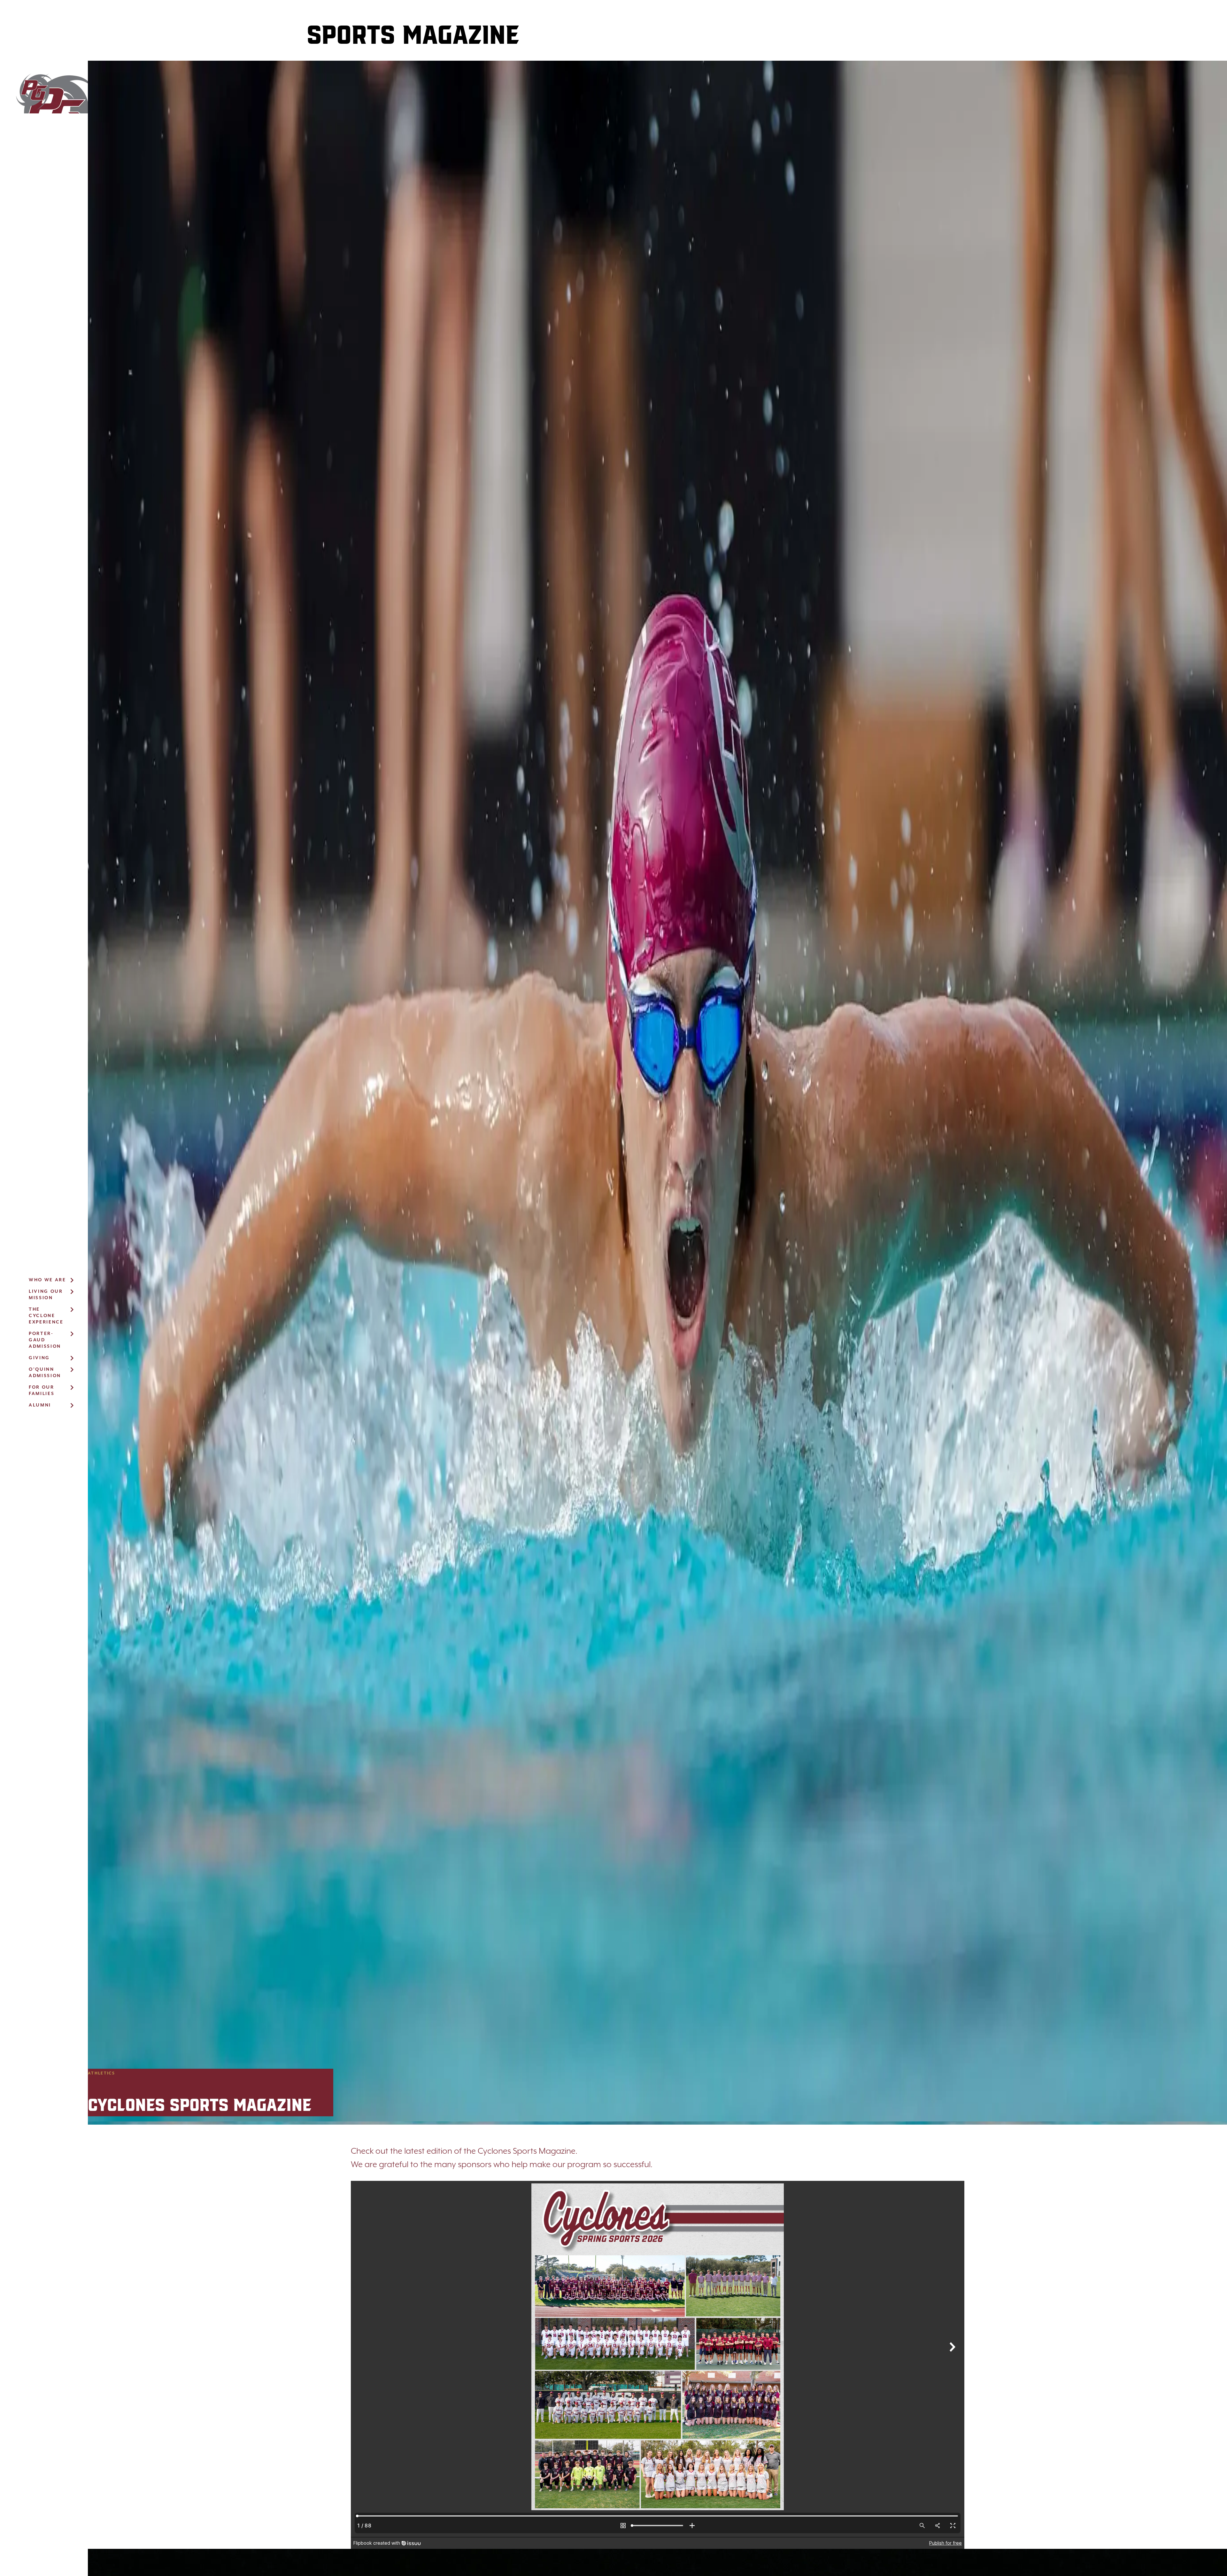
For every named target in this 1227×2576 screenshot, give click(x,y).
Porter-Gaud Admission (45, 1340)
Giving (39, 1358)
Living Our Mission (46, 1295)
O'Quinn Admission (45, 1373)
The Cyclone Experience (46, 1316)
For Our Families (42, 1391)
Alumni (40, 1405)
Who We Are (47, 1280)
